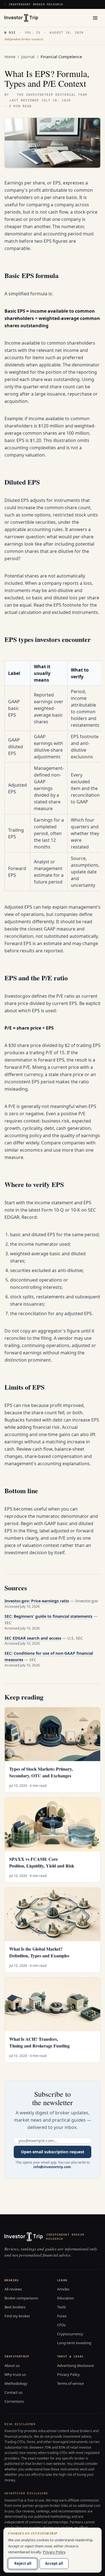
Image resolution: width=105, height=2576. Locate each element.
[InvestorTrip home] (21, 18)
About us (12, 2365)
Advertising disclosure (75, 2365)
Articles (63, 2289)
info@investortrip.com (52, 2167)
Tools (61, 2307)
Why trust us (15, 2374)
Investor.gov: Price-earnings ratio (37, 1601)
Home (10, 57)
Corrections (14, 2401)
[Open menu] (95, 18)
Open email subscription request (53, 2152)
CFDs (61, 2325)
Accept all (54, 2563)
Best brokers (15, 2307)
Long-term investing (74, 2343)
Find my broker (17, 2316)
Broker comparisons (21, 2298)
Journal (28, 57)
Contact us (13, 2392)
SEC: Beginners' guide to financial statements (48, 1616)
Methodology (16, 2383)
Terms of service (70, 2383)
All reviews (13, 2289)
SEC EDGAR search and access (33, 1638)
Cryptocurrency (70, 2334)
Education (66, 2298)
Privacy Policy (68, 2374)
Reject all (23, 2563)
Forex (62, 2316)
